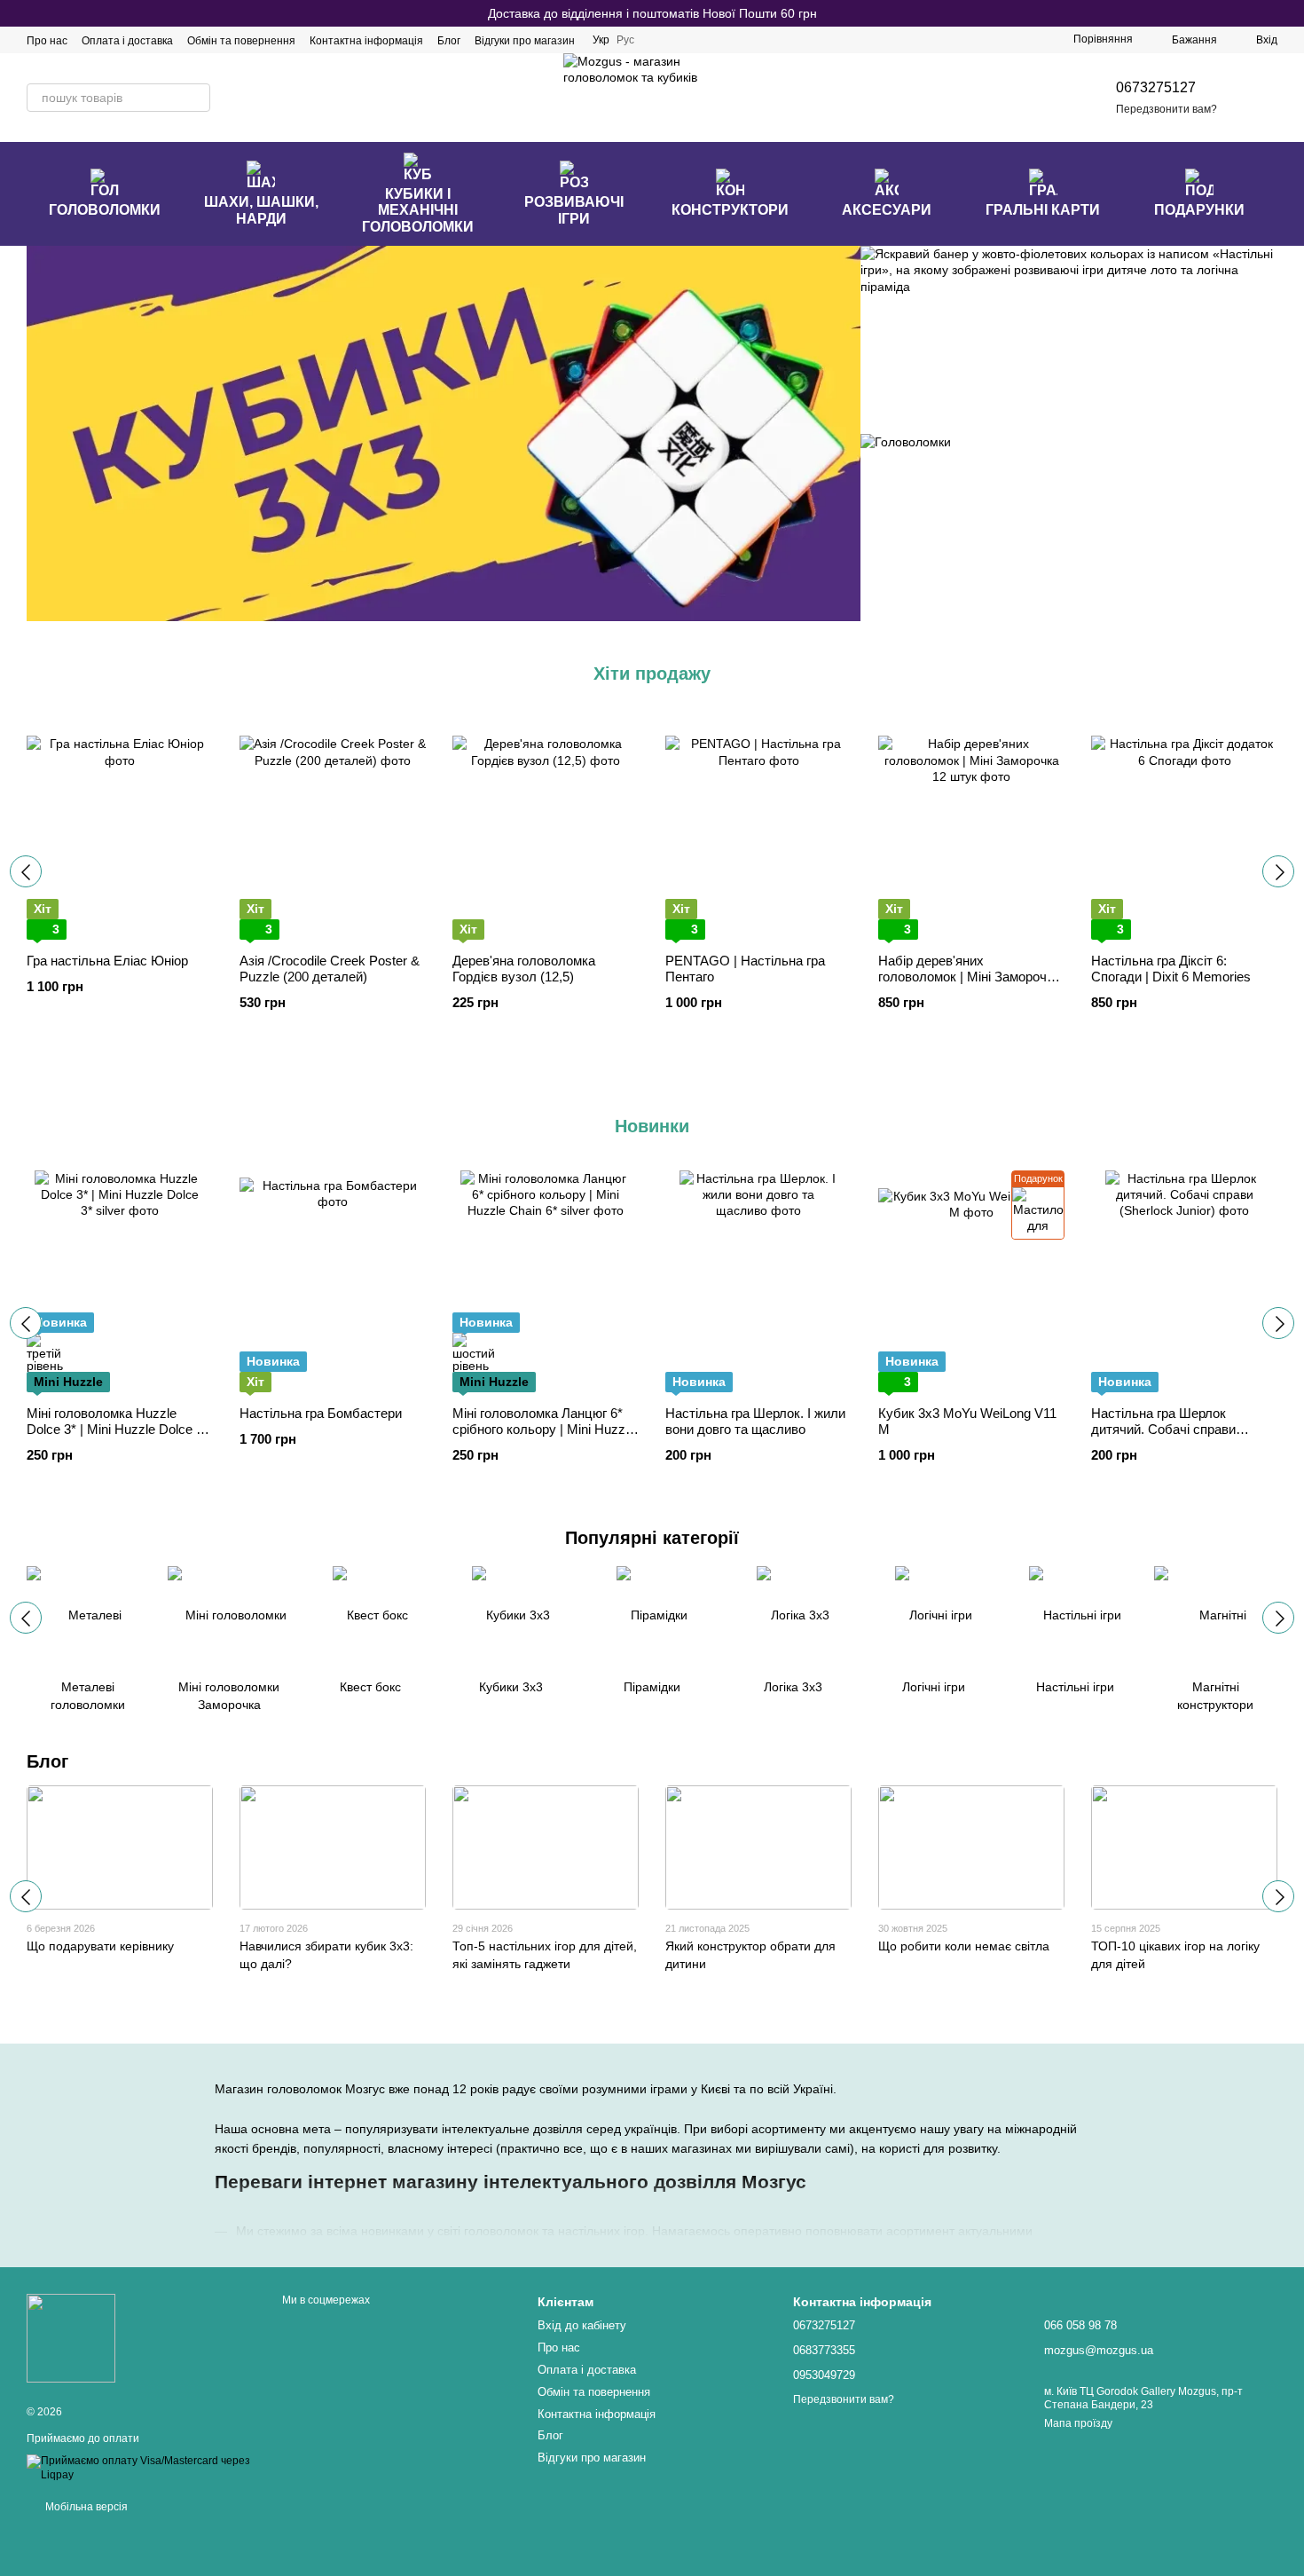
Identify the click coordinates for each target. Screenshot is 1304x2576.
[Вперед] (1278, 871)
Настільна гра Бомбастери (321, 1413)
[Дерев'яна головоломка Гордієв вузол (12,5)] (546, 829)
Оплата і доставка (127, 41)
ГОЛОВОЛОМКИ (105, 210)
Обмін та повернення (241, 41)
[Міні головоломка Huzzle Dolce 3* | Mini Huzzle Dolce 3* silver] (120, 1281)
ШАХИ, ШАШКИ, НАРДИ (261, 210)
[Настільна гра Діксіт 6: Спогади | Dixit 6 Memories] (1184, 829)
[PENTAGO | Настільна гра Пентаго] (758, 829)
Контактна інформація (366, 41)
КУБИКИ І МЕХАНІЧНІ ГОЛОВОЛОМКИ (418, 210)
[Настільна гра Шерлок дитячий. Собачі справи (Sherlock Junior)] (1184, 1281)
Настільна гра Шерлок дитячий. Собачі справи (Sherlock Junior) (1163, 1429)
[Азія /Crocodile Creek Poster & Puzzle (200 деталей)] (333, 829)
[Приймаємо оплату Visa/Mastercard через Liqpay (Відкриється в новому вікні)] (141, 2468)
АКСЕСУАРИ (887, 210)
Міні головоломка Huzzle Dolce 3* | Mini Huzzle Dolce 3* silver (118, 1429)
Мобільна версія (85, 2507)
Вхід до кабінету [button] (582, 2325)
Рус (625, 40)
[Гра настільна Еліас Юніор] (120, 829)
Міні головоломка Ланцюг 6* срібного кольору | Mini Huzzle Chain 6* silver (544, 1429)
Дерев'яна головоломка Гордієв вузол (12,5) (524, 969)
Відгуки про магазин (525, 41)
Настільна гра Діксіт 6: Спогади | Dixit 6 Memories (1171, 969)
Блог (449, 41)
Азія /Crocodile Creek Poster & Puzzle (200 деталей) (330, 969)
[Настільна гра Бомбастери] (333, 1281)
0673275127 (1156, 87)
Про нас (47, 41)
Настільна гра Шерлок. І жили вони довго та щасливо (755, 1421)
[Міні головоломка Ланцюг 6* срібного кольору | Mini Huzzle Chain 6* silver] (546, 1281)
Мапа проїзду (1078, 2423)
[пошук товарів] (196, 98)
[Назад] (26, 871)
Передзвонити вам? (1167, 109)
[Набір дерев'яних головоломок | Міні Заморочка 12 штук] (971, 829)
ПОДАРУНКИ (1199, 210)
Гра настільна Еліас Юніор (107, 961)
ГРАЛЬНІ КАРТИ (1043, 210)
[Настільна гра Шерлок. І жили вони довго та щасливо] (758, 1281)
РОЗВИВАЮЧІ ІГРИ (574, 210)
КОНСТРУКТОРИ (730, 210)
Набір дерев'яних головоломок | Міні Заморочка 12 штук (969, 977)
